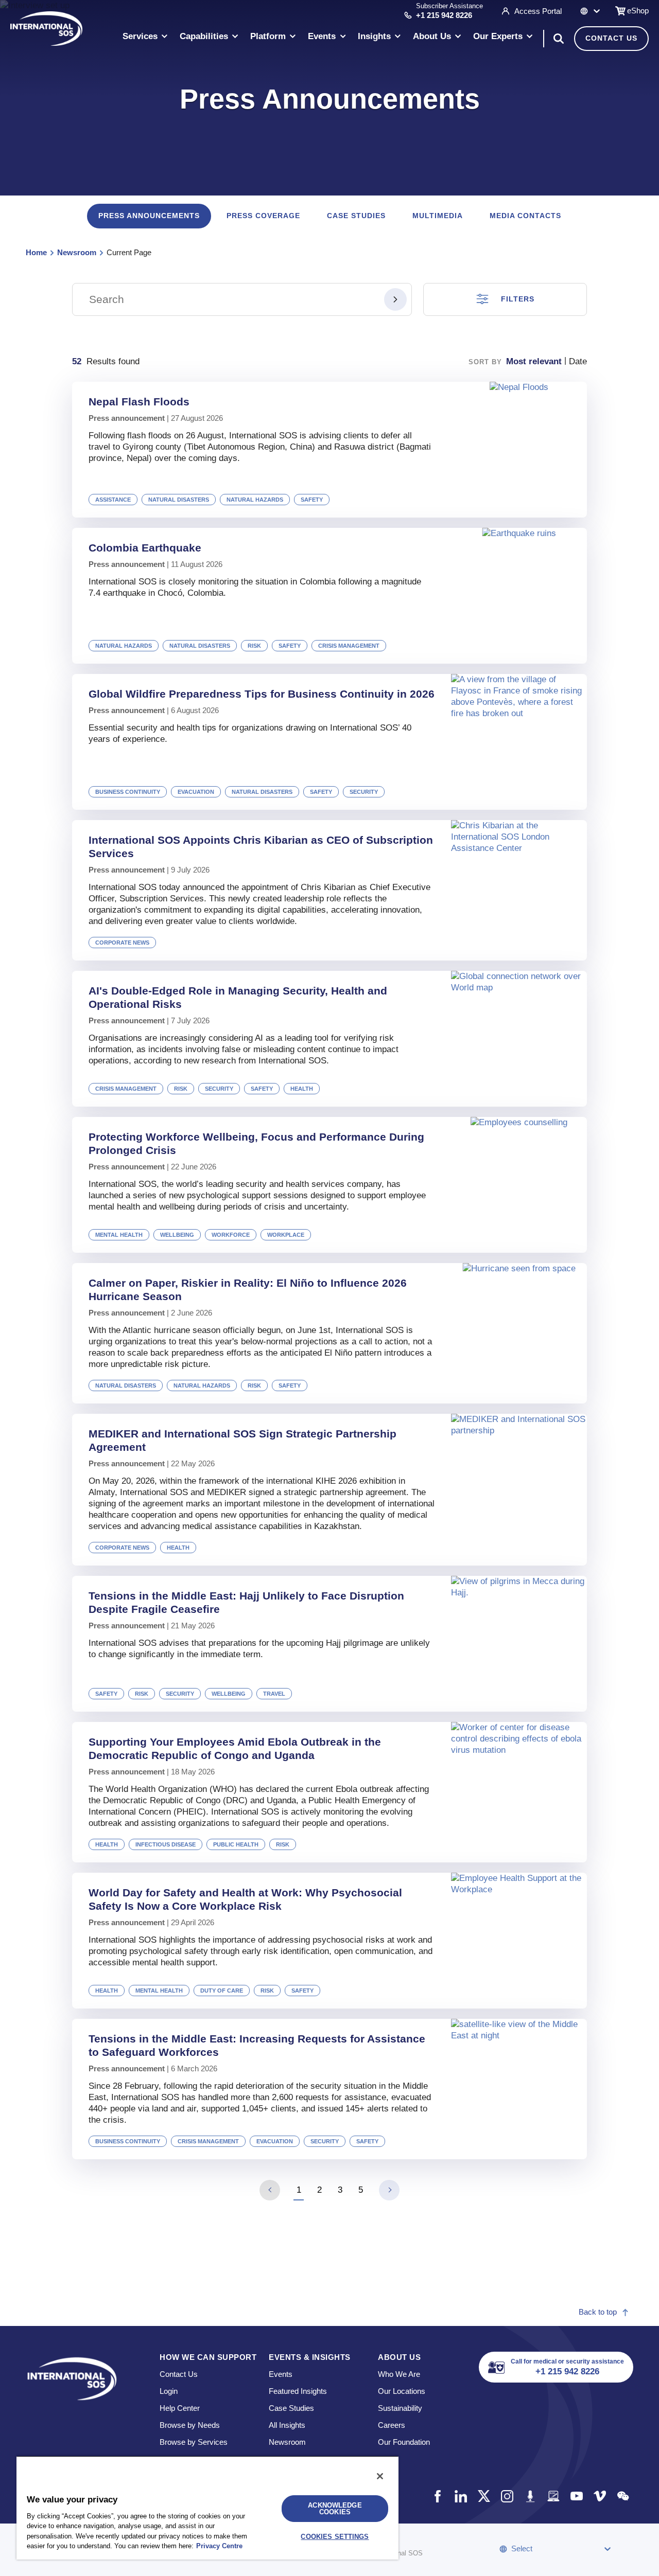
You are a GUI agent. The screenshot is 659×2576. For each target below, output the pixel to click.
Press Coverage (263, 216)
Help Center (180, 2408)
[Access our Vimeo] (600, 2496)
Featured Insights (298, 2391)
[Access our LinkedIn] (461, 2496)
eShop (638, 11)
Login (169, 2391)
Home (36, 252)
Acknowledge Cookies (335, 2509)
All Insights (287, 2425)
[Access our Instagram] (507, 2496)
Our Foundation (404, 2442)
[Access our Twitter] (484, 2496)
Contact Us (611, 38)
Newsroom (77, 252)
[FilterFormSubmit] (395, 299)
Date (578, 361)
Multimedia (438, 216)
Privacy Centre (219, 2546)
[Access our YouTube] (576, 2496)
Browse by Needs (190, 2425)
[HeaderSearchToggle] (559, 39)
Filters (518, 299)
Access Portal (538, 11)
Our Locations (402, 2391)
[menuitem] (145, 38)
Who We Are (399, 2374)
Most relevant (534, 361)
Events (281, 2374)
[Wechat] (623, 2496)
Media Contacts (525, 216)
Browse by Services (194, 2442)
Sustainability (400, 2408)
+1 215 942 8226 (444, 15)
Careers (392, 2425)
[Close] (380, 2476)
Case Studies (356, 216)
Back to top (598, 2312)
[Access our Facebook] (437, 2496)
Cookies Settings (335, 2537)
